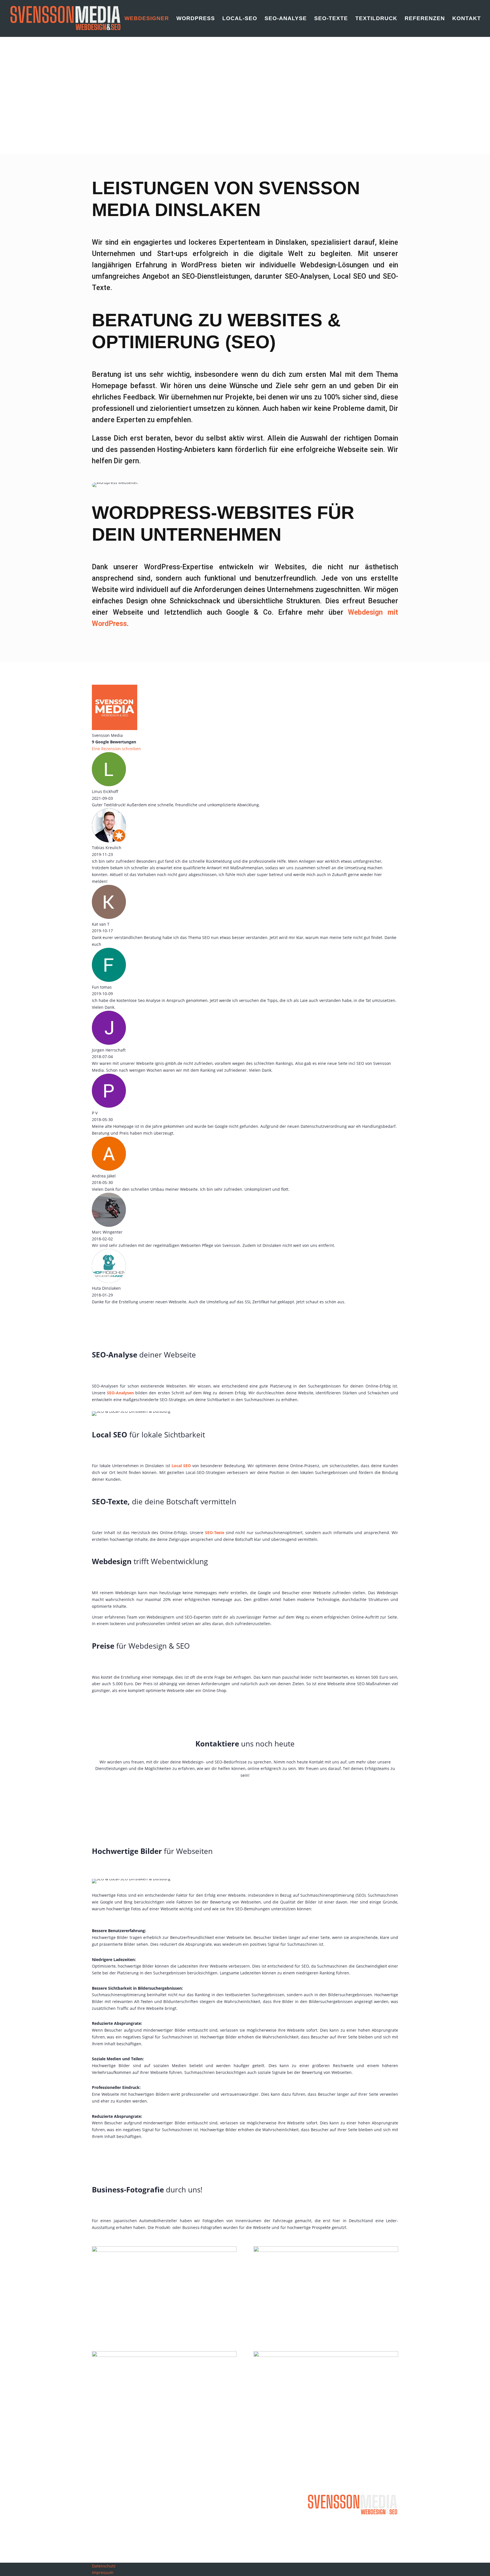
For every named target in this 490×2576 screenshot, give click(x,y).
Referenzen (425, 19)
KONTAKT (245, 1794)
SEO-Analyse (286, 19)
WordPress (196, 19)
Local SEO (181, 1466)
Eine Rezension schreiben (116, 749)
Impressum (103, 2572)
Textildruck (376, 19)
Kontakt (467, 19)
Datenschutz (104, 2566)
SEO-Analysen (120, 1393)
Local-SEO (240, 19)
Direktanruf (113, 116)
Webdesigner (147, 19)
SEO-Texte (331, 19)
